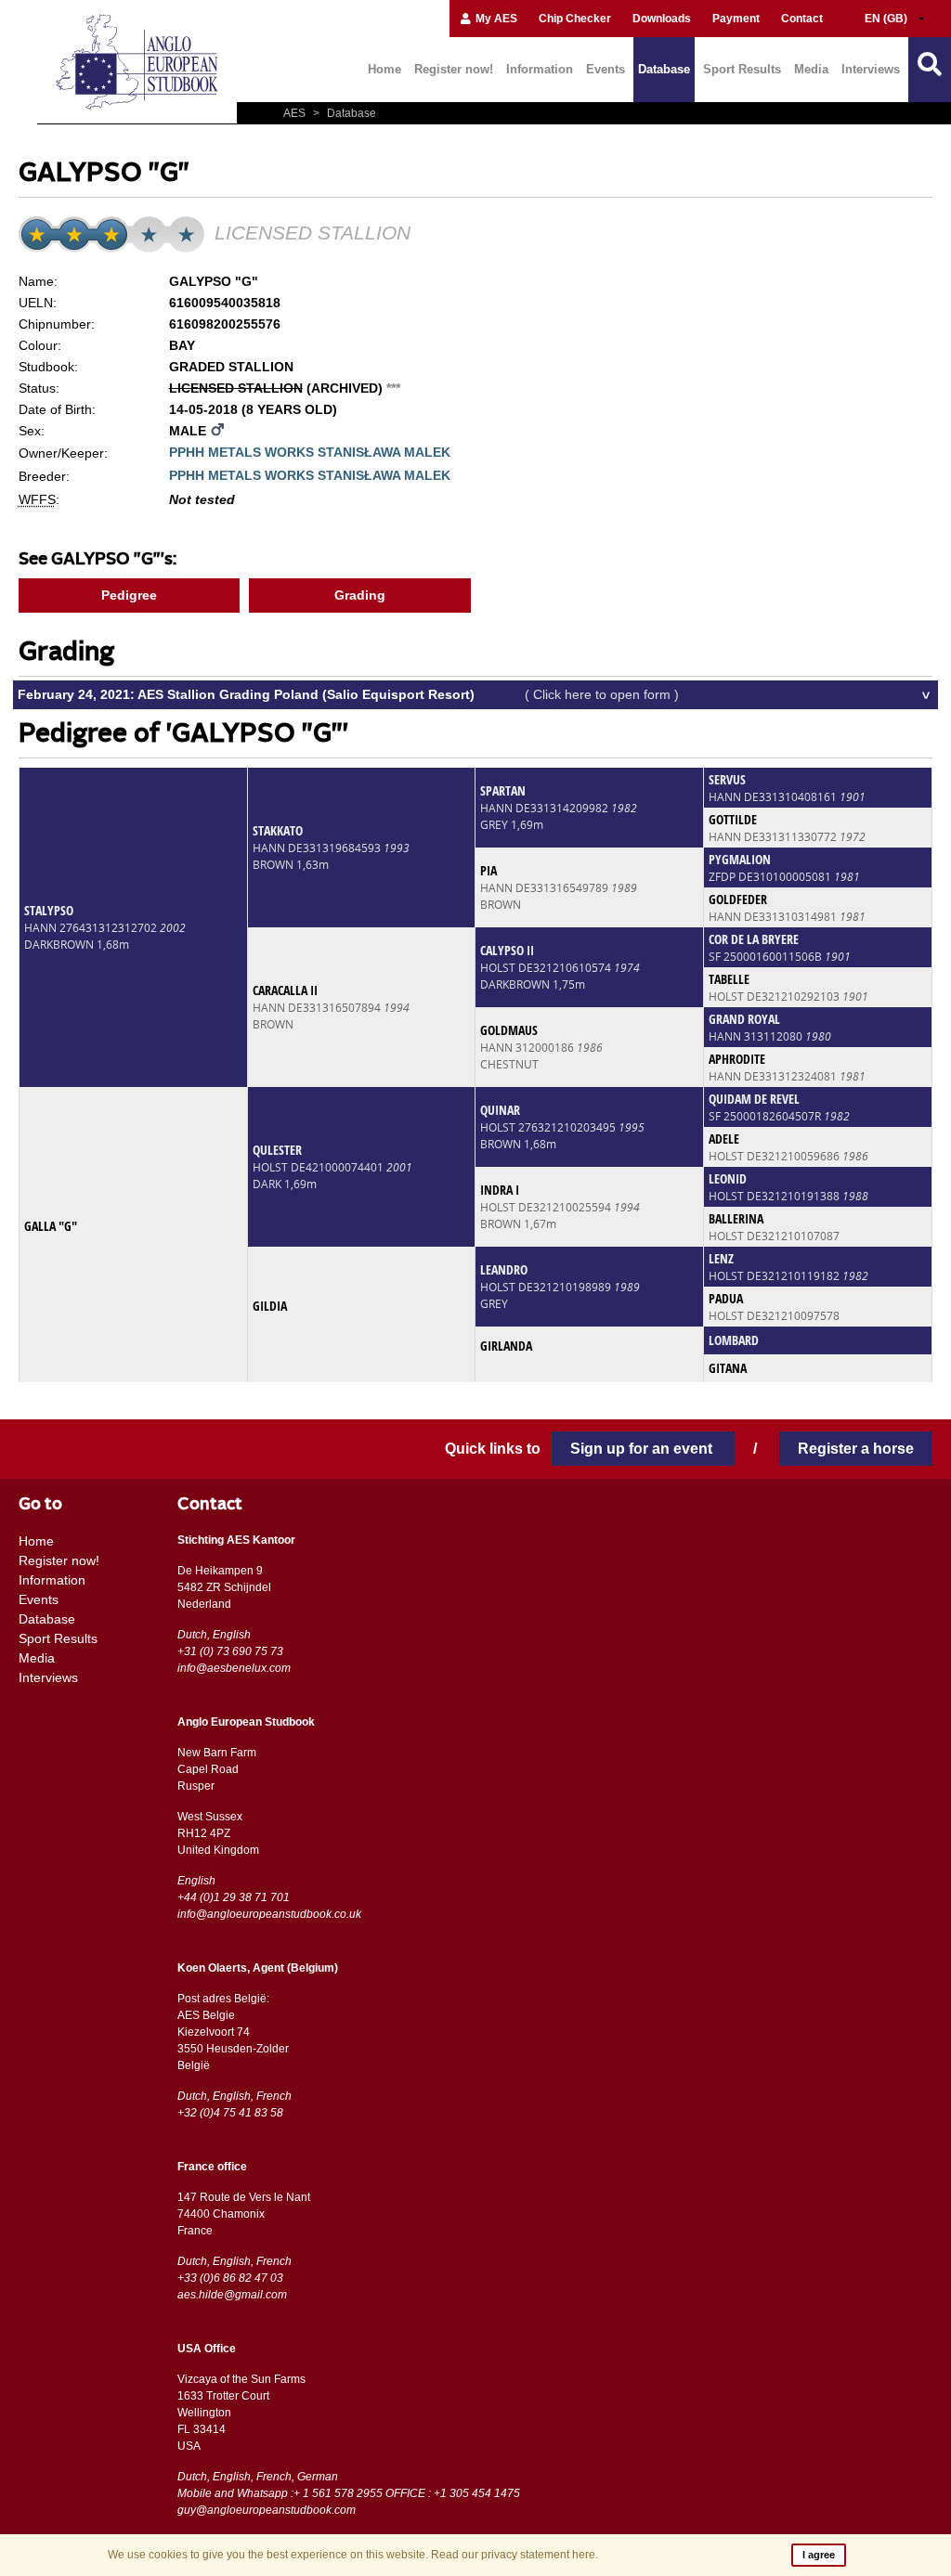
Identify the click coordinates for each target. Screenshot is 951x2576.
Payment (736, 19)
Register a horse (856, 1449)
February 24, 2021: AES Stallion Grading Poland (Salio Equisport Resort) (348, 694)
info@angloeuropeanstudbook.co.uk (269, 1914)
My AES (495, 19)
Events (606, 69)
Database (664, 69)
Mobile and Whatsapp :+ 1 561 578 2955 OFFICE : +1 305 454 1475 (349, 2493)
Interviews (871, 69)
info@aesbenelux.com (234, 1668)
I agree (819, 2555)
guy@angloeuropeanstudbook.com (267, 2510)
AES (296, 113)
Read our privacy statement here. (515, 2555)
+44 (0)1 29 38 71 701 (234, 1897)
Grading (360, 595)
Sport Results (742, 69)
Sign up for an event (643, 1449)
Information (540, 69)
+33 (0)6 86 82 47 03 (230, 2278)
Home (384, 69)
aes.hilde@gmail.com (232, 2295)
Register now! (454, 69)
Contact (802, 19)
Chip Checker (575, 19)
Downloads (662, 19)
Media (811, 69)
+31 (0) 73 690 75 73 (230, 1651)
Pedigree (129, 595)
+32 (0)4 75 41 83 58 (230, 2113)
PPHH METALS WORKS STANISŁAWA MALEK (310, 452)
